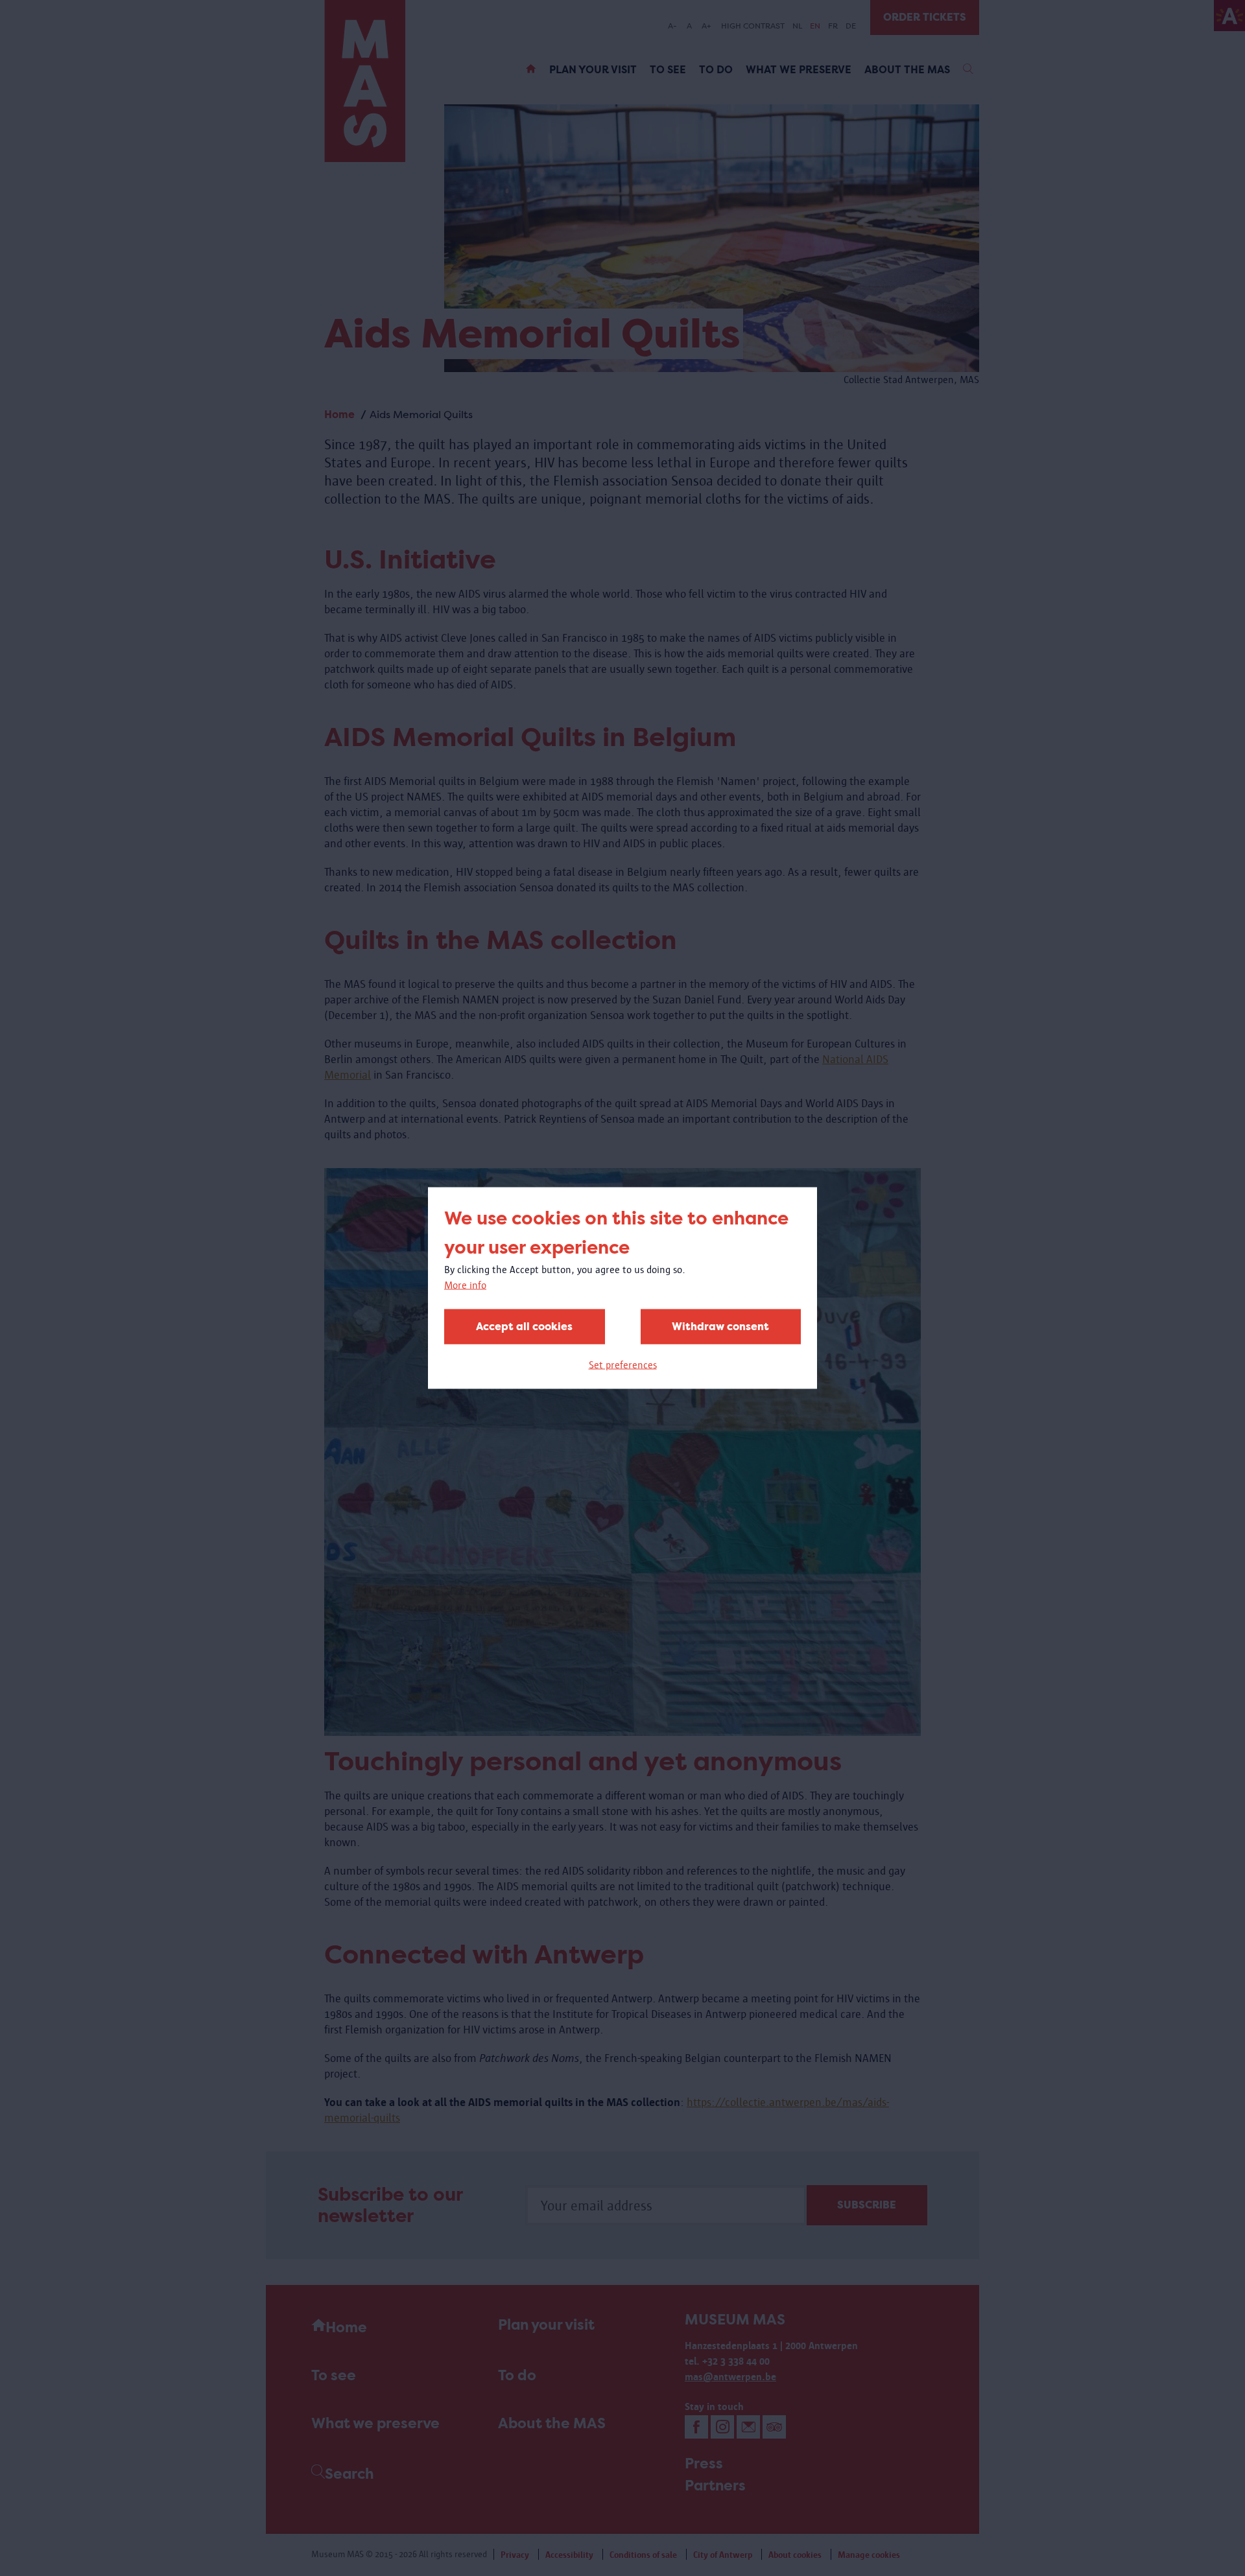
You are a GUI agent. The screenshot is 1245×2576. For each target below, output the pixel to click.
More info (465, 1285)
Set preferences (623, 1365)
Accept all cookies (524, 1327)
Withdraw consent (720, 1327)
